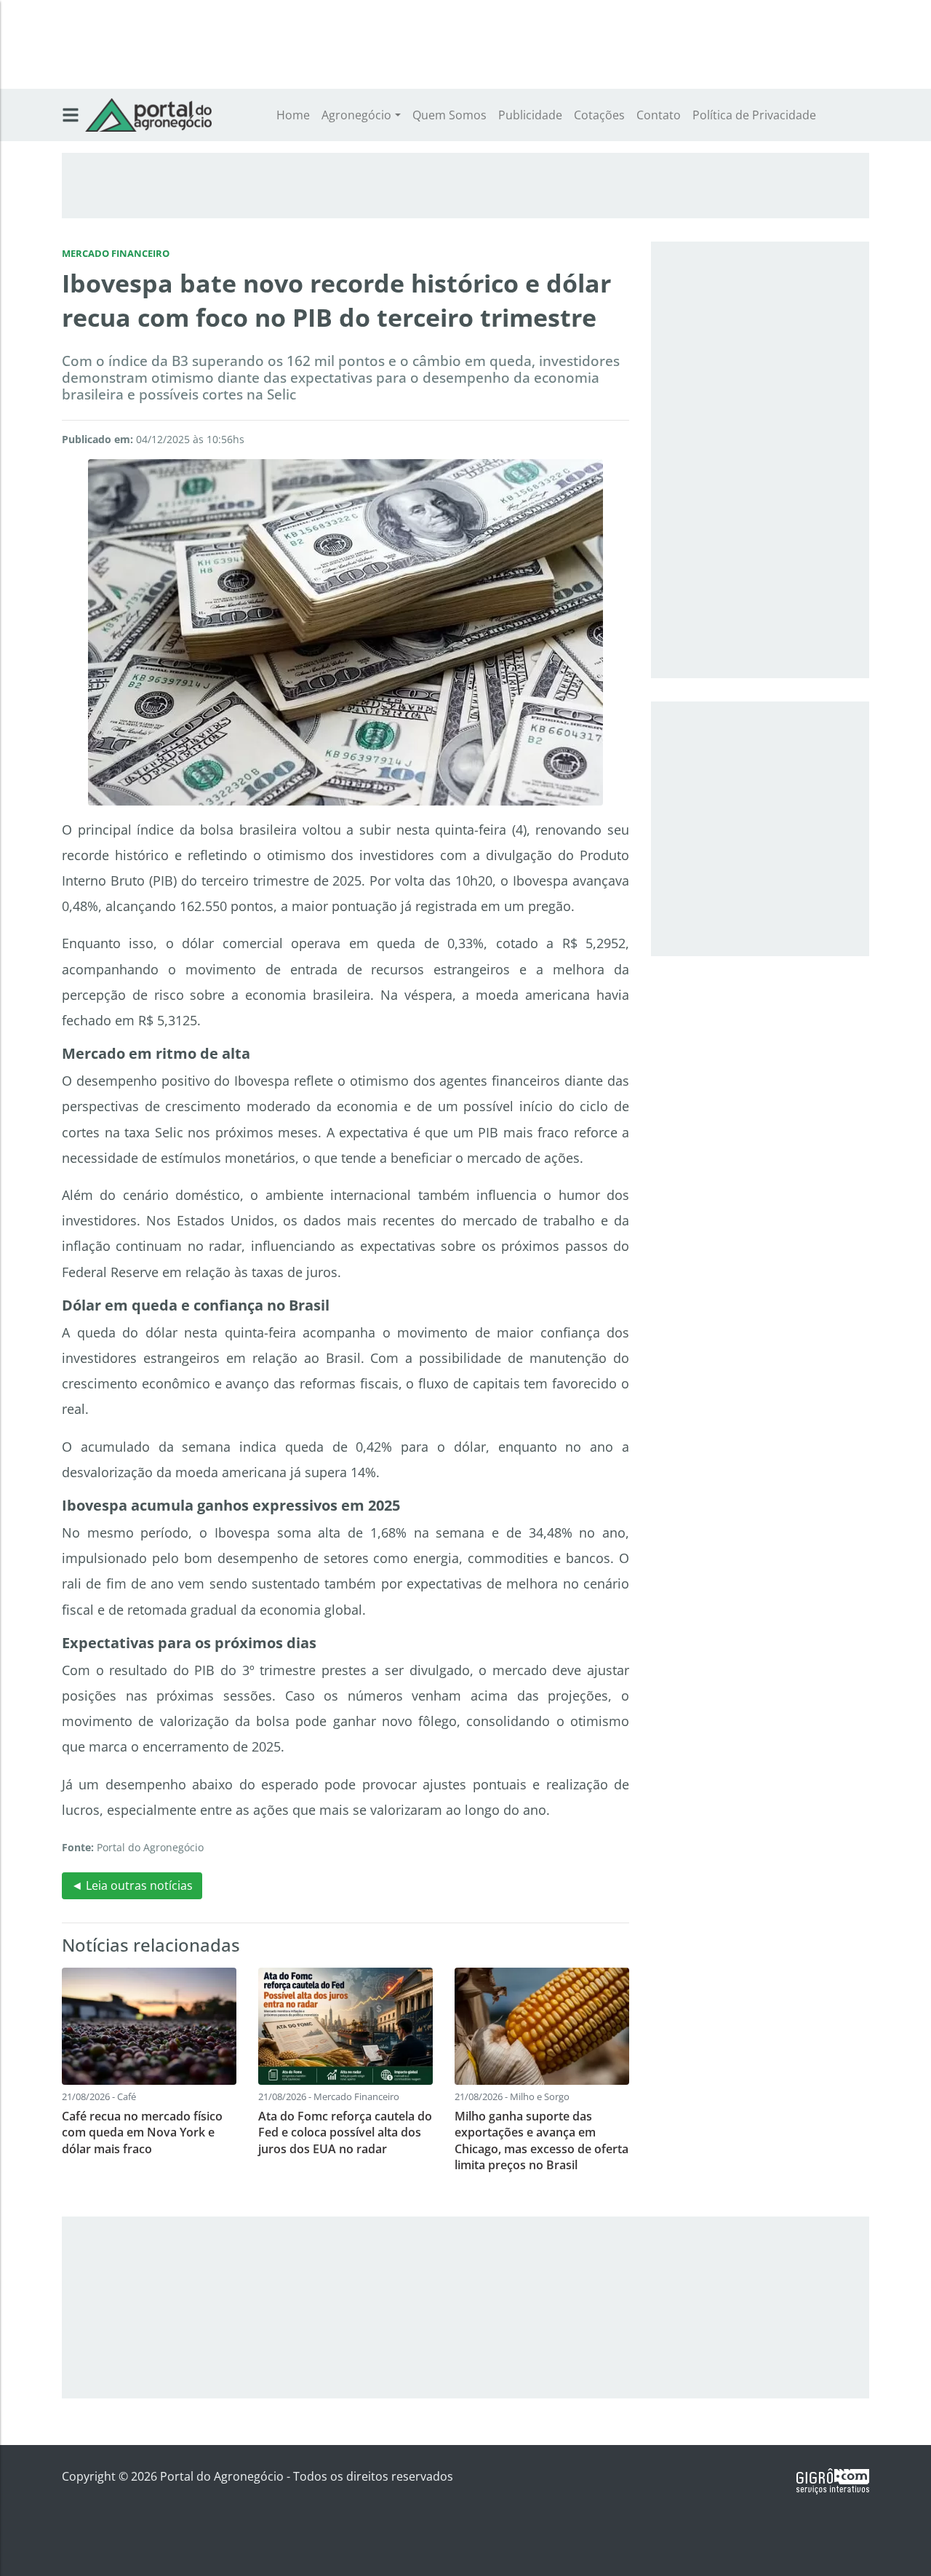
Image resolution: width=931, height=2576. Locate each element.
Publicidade (530, 115)
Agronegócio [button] (356, 115)
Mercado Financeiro (116, 253)
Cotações (599, 115)
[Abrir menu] (71, 115)
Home (293, 115)
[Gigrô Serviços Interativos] (833, 2480)
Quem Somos (449, 115)
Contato (659, 115)
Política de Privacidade (754, 115)
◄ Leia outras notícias (132, 1885)
